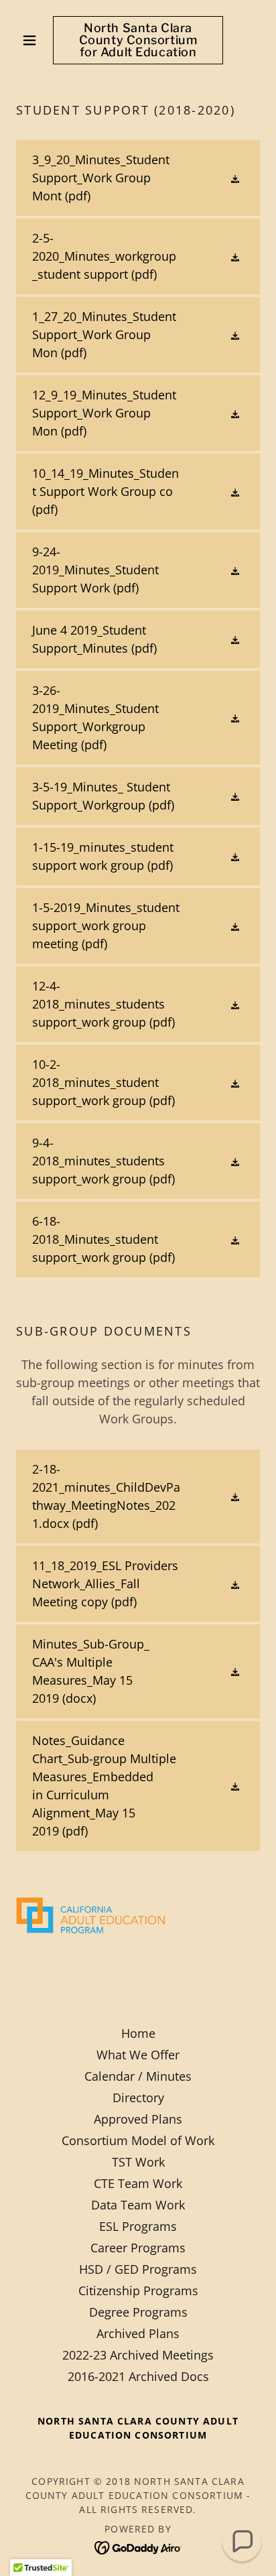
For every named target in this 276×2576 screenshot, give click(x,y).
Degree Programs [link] (138, 2312)
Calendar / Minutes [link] (138, 2076)
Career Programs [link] (138, 2248)
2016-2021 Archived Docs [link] (138, 2376)
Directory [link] (138, 2098)
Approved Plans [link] (138, 2119)
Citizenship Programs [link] (138, 2291)
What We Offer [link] (138, 2055)
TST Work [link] (138, 2162)
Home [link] (138, 2033)
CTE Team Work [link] (138, 2183)
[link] (138, 40)
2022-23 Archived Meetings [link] (138, 2355)
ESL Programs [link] (138, 2226)
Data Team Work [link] (138, 2205)
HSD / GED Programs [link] (138, 2269)
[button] (34, 40)
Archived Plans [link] (138, 2333)
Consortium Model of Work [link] (138, 2140)
